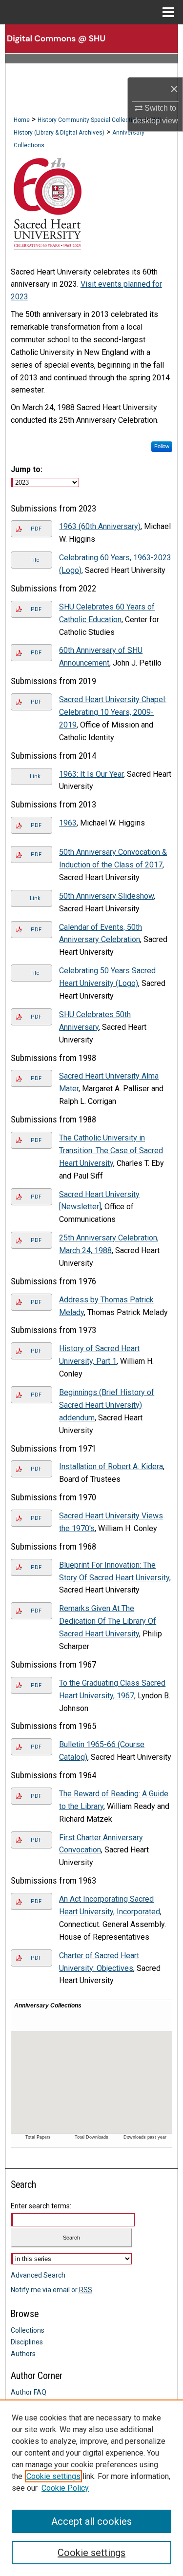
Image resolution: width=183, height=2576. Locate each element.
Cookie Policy (65, 2488)
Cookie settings (53, 2476)
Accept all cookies (91, 2521)
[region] (91, 2488)
